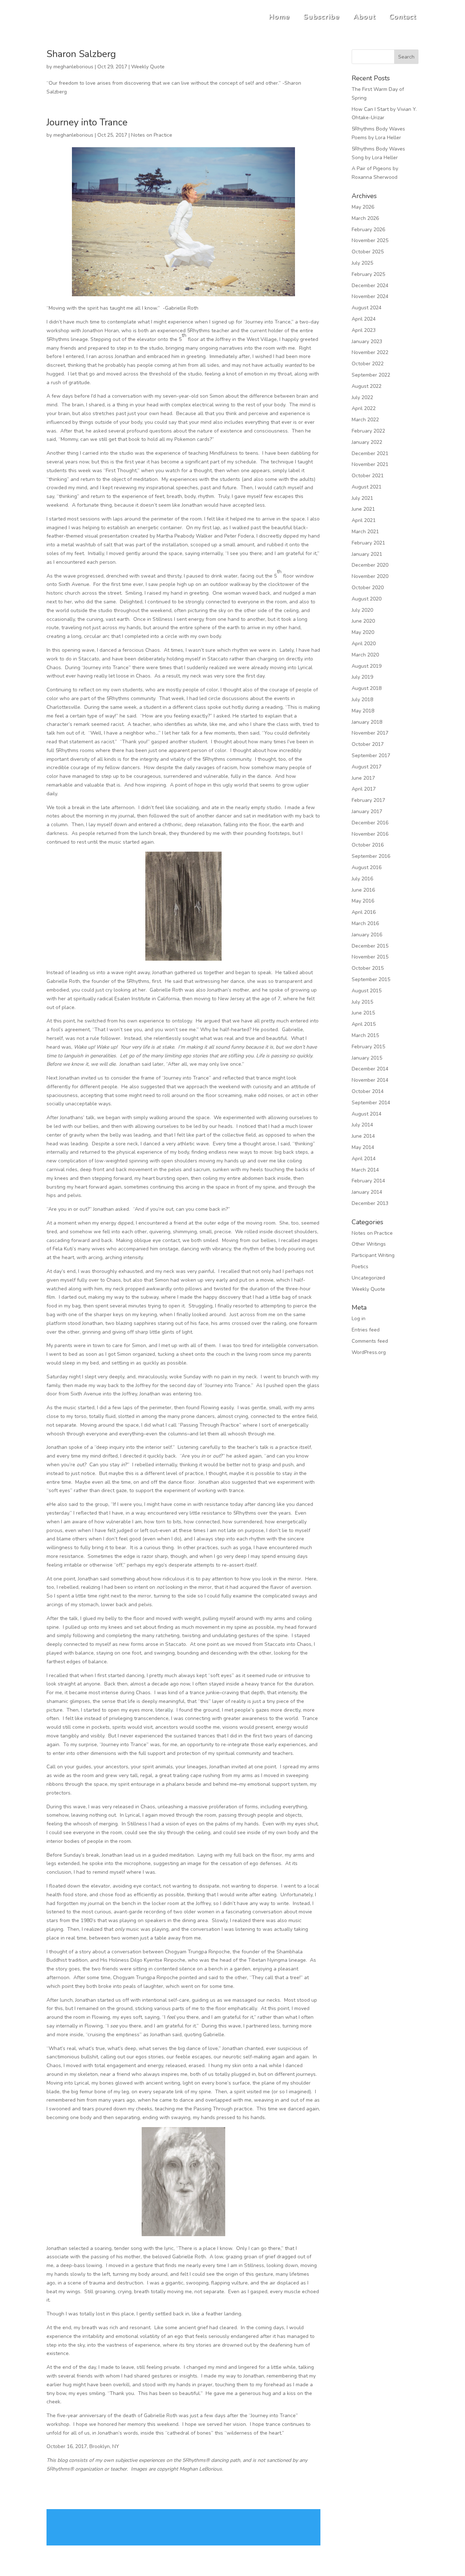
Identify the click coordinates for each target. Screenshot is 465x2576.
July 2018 (362, 700)
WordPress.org (369, 1352)
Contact (403, 17)
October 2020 (368, 588)
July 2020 (362, 610)
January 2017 (367, 811)
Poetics (360, 1267)
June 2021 (363, 509)
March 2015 (365, 1035)
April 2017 (364, 789)
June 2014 (363, 1136)
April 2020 (364, 644)
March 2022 (365, 420)
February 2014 (368, 1181)
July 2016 (362, 879)
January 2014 (367, 1192)
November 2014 (370, 1080)
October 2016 (368, 845)
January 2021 (367, 554)
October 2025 (368, 252)
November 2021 (370, 464)
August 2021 (367, 487)
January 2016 (367, 935)
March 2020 (365, 655)
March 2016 (365, 923)
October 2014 (368, 1091)
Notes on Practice (152, 135)
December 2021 (370, 453)
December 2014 (370, 1069)
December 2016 (370, 823)
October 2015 (368, 968)
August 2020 (367, 599)
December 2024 (370, 286)
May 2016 (363, 901)
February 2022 (368, 431)
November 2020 (370, 576)
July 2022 (362, 397)
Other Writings (369, 1244)
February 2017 (368, 800)
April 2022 (364, 408)
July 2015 (362, 1002)
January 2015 (367, 1058)
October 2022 (368, 364)
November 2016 (370, 834)
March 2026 (365, 218)
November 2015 (370, 957)
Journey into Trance (87, 122)
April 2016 (364, 912)
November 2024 (370, 296)
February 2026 (368, 230)
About (365, 17)
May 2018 (363, 711)
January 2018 (367, 722)
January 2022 (367, 442)
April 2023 (364, 330)
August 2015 (367, 991)
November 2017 (370, 733)
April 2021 (364, 520)
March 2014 (365, 1170)
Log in (359, 1319)
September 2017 (371, 755)
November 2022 (370, 352)
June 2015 (363, 1013)
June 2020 (363, 621)
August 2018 (367, 688)
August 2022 (367, 386)
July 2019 (362, 677)
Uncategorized (368, 1278)
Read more (183, 2527)
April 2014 (364, 1159)
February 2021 (368, 543)
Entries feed (366, 1330)
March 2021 (365, 532)
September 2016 (371, 856)
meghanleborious (73, 67)
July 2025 (362, 263)
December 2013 (370, 1203)
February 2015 (368, 1047)
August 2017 (367, 767)
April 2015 (364, 1024)
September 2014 (371, 1103)
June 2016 (363, 890)
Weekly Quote (148, 67)
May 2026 (363, 207)
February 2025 (368, 274)
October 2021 (368, 476)
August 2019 (367, 666)
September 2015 (371, 979)
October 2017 (368, 744)
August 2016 (367, 867)
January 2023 (367, 341)
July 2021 (362, 498)
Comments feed (370, 1341)
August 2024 (367, 308)
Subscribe (322, 17)
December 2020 (370, 565)
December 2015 (370, 946)
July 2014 (362, 1125)
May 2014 (363, 1147)
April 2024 (364, 319)
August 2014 (367, 1114)
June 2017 (363, 778)
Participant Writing (373, 1255)
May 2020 (363, 632)
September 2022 (371, 375)
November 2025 (370, 240)
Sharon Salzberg (81, 54)
